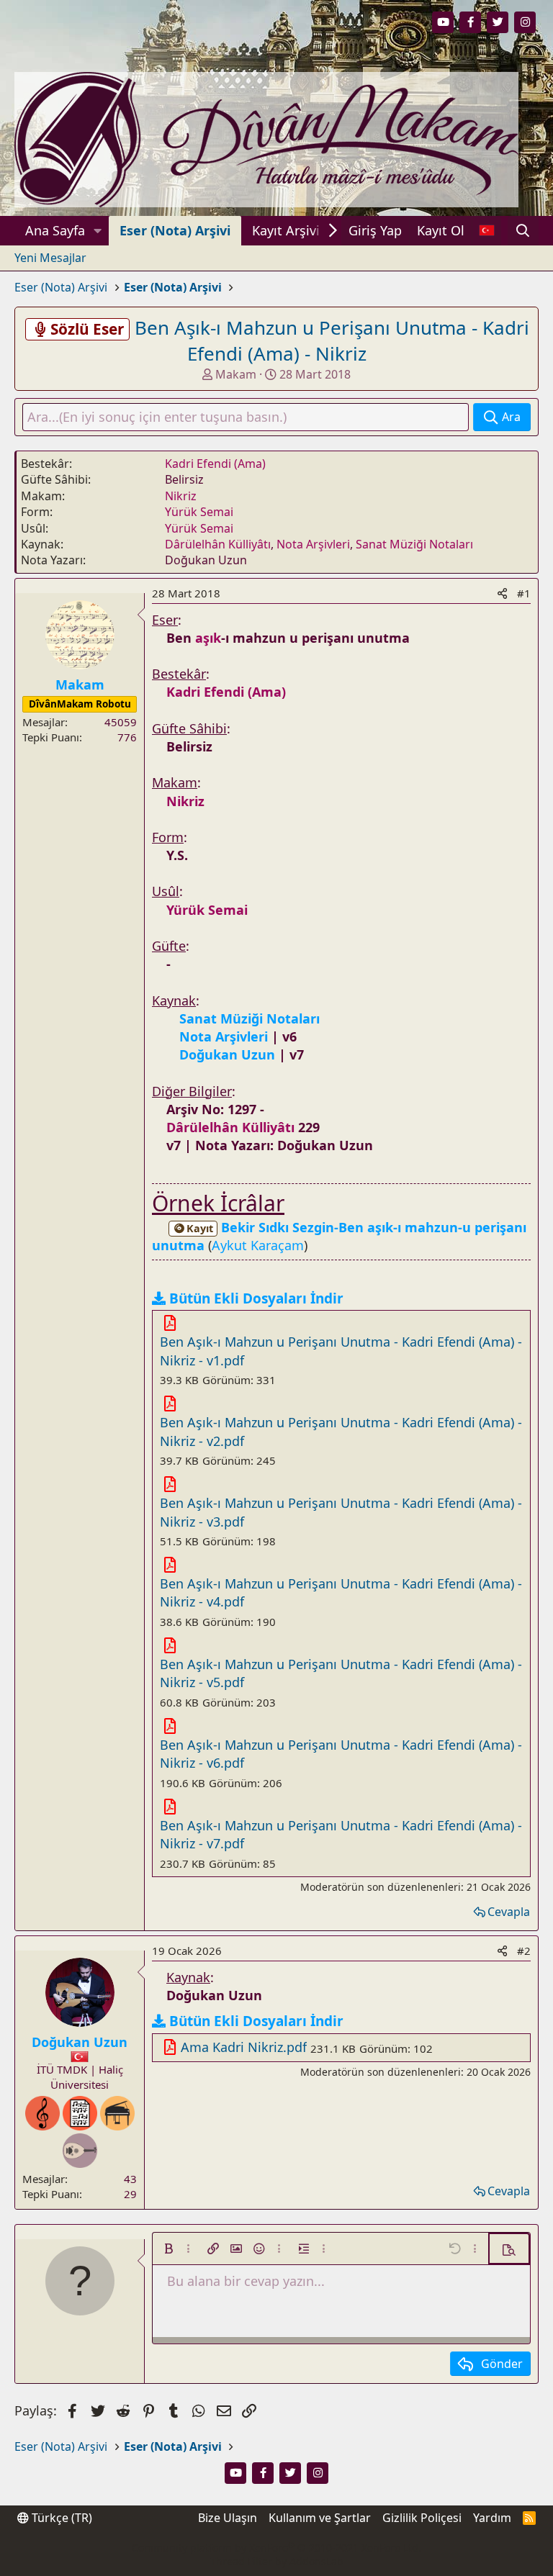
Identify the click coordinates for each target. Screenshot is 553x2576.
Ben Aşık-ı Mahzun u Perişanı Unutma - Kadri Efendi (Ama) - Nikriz (332, 340)
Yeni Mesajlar (50, 258)
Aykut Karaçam (258, 1245)
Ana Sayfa (55, 230)
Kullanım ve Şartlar (320, 2518)
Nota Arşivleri (313, 544)
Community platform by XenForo (276, 2548)
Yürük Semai (199, 512)
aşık (208, 638)
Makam (236, 374)
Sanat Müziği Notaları (414, 544)
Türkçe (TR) (60, 2518)
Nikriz (181, 496)
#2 (524, 1951)
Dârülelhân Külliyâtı (218, 544)
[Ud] (80, 2151)
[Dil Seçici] (486, 231)
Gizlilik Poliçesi (422, 2518)
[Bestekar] (42, 2113)
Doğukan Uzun (80, 2042)
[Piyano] (117, 2113)
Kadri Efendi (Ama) (215, 464)
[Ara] (523, 231)
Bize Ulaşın (228, 2518)
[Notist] (80, 2113)
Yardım (492, 2518)
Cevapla (509, 1912)
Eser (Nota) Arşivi (175, 230)
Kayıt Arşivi (286, 230)
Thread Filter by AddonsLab (277, 2561)
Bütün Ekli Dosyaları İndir (256, 1298)
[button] (98, 231)
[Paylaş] (502, 593)
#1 (524, 593)
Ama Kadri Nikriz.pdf (244, 2047)
